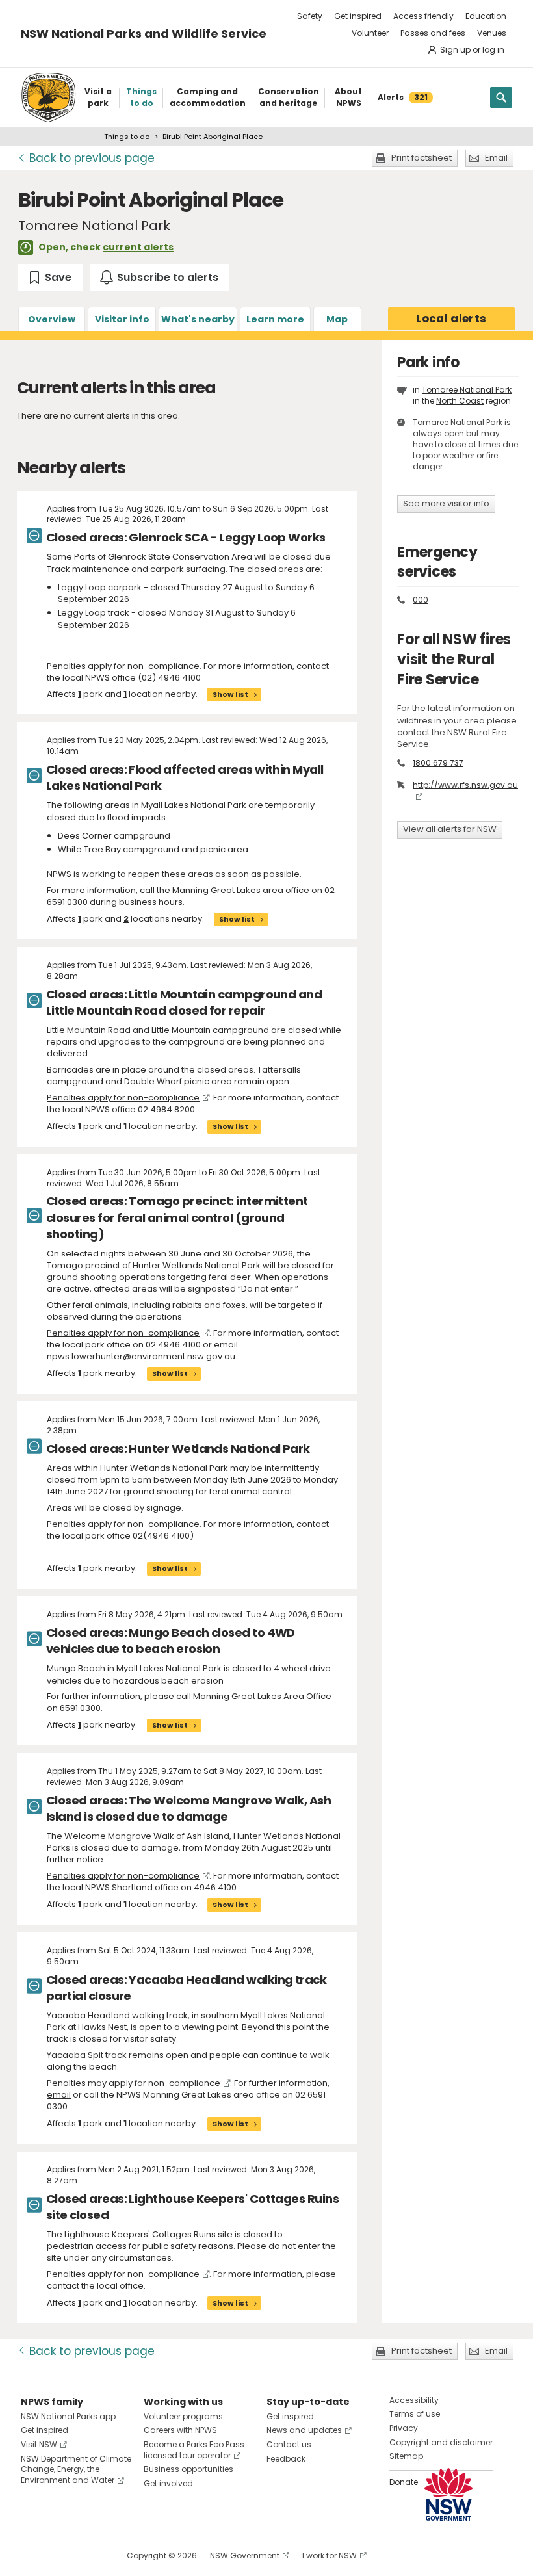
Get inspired (358, 16)
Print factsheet (422, 158)
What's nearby (198, 319)
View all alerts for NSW (450, 829)
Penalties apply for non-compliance (123, 1098)
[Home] (48, 98)
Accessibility (414, 2400)
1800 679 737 (438, 763)
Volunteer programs (183, 2416)
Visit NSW (39, 2444)
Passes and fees (433, 33)
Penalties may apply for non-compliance (134, 2083)
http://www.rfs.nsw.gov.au (465, 785)
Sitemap (406, 2456)
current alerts (138, 247)
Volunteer (370, 33)
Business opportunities (188, 2469)
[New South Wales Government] (448, 2494)
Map (337, 319)
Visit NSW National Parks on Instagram (61, 2556)
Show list (230, 694)
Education (486, 16)
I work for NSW (330, 2556)
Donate (404, 2482)
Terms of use (415, 2414)
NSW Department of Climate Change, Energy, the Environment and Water (76, 2470)
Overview (52, 319)
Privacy (404, 2428)
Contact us (289, 2444)
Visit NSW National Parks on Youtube (89, 2556)
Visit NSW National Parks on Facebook (33, 2556)
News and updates (304, 2430)
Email (496, 158)
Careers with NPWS (180, 2430)
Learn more (275, 319)
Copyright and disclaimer (441, 2442)
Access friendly (423, 16)
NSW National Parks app (68, 2416)
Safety (310, 16)
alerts (451, 319)
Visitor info (122, 319)
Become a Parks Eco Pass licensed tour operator (194, 2450)
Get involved (168, 2483)
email (59, 2095)
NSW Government (245, 2556)
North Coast (460, 401)
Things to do (127, 137)
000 (421, 600)
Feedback (286, 2459)
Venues (492, 33)
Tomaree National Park (467, 390)
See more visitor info (446, 503)
